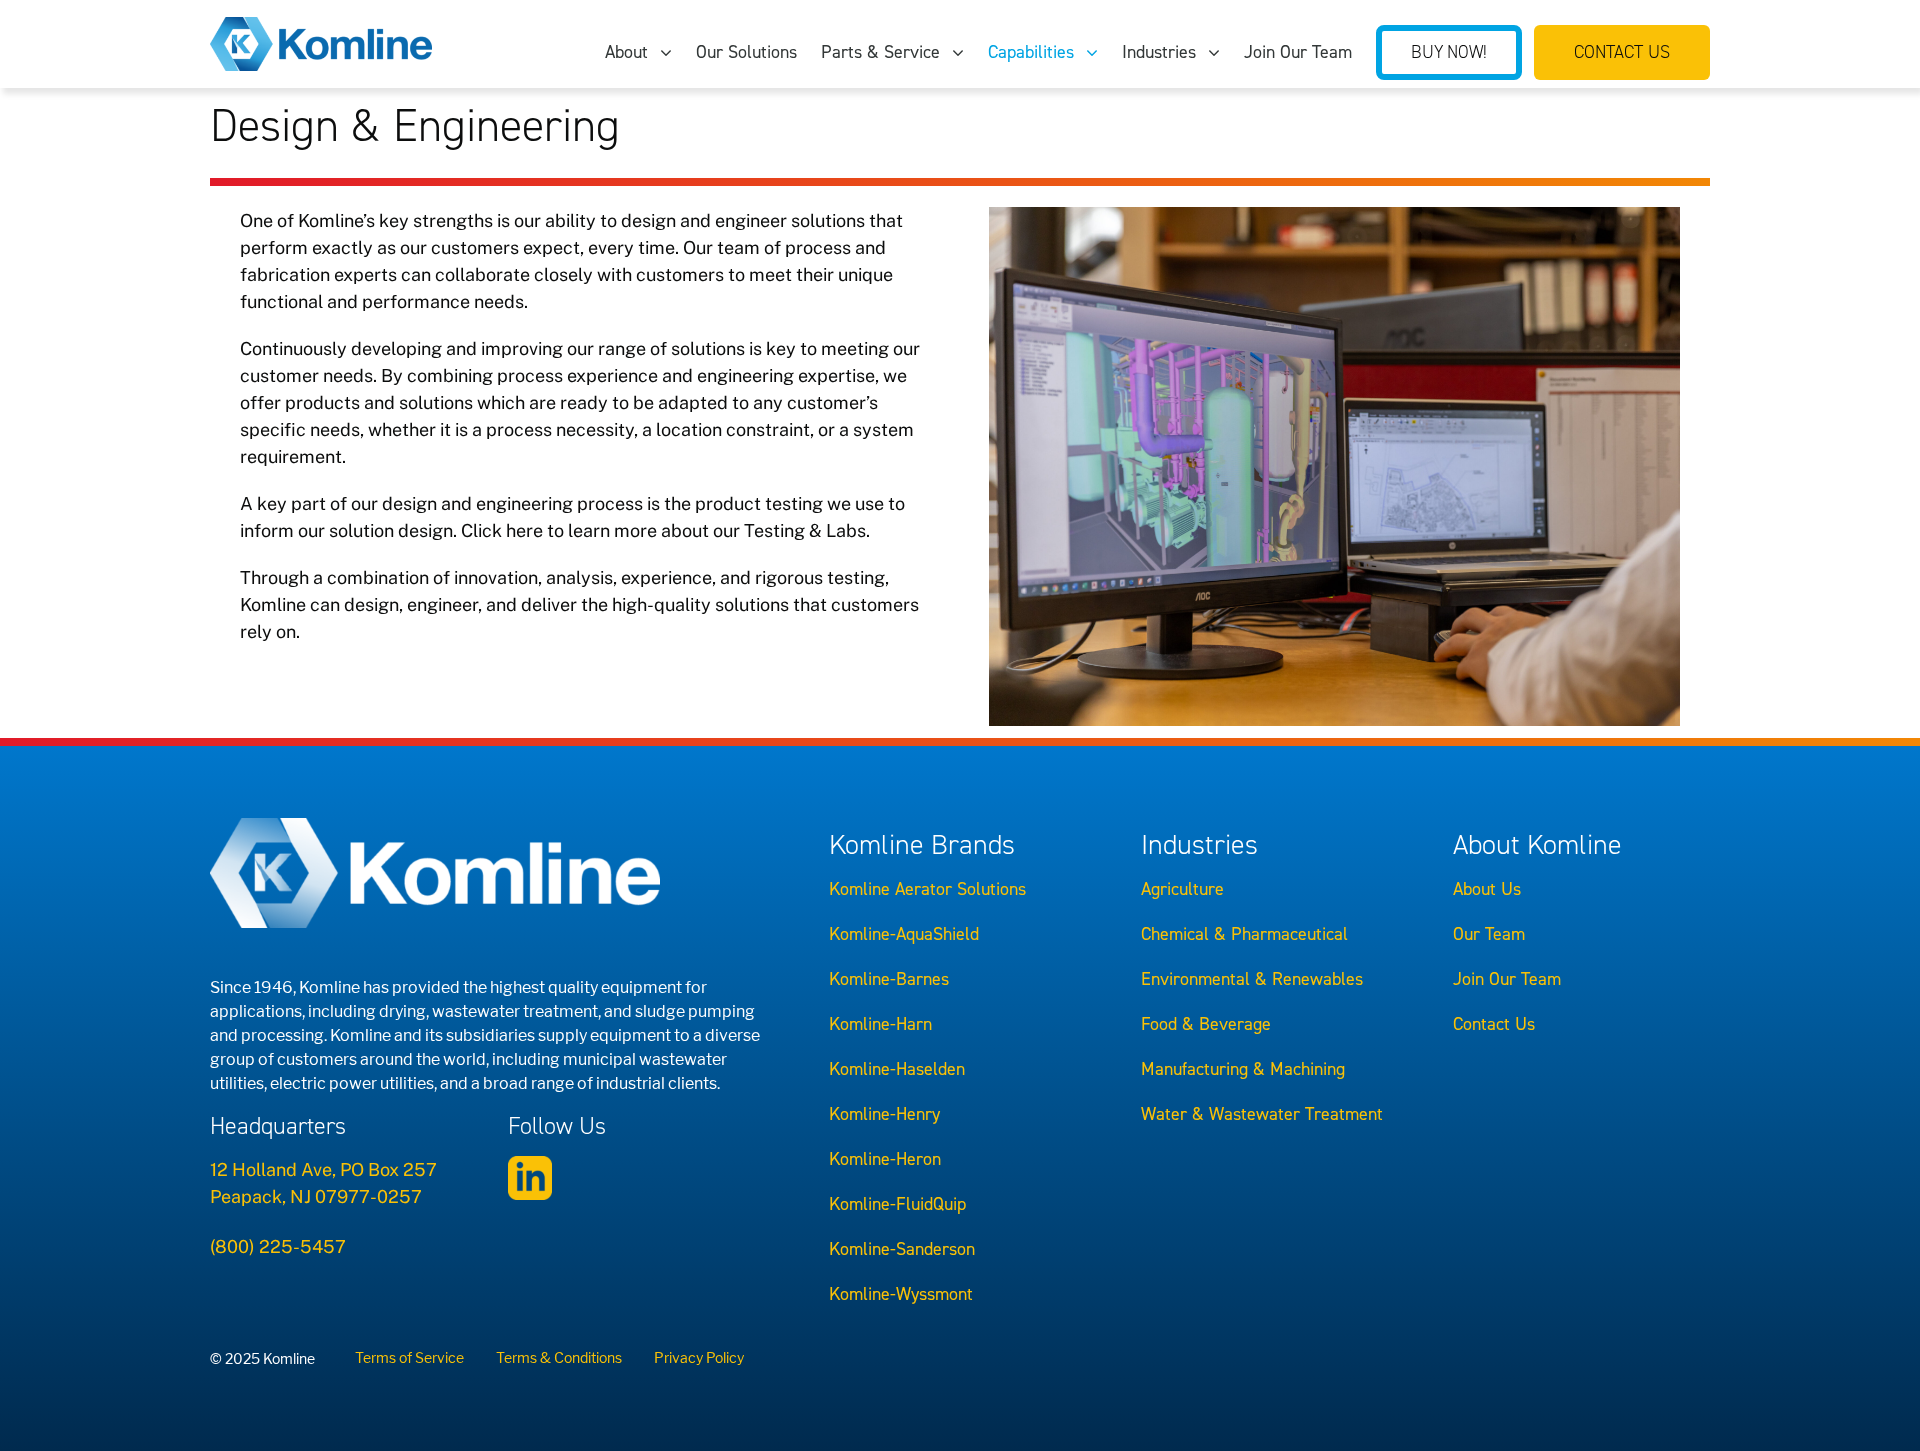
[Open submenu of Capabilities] (1098, 52)
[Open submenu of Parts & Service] (964, 52)
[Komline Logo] (321, 25)
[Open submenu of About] (672, 52)
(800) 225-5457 (278, 1246)
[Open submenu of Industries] (1220, 52)
